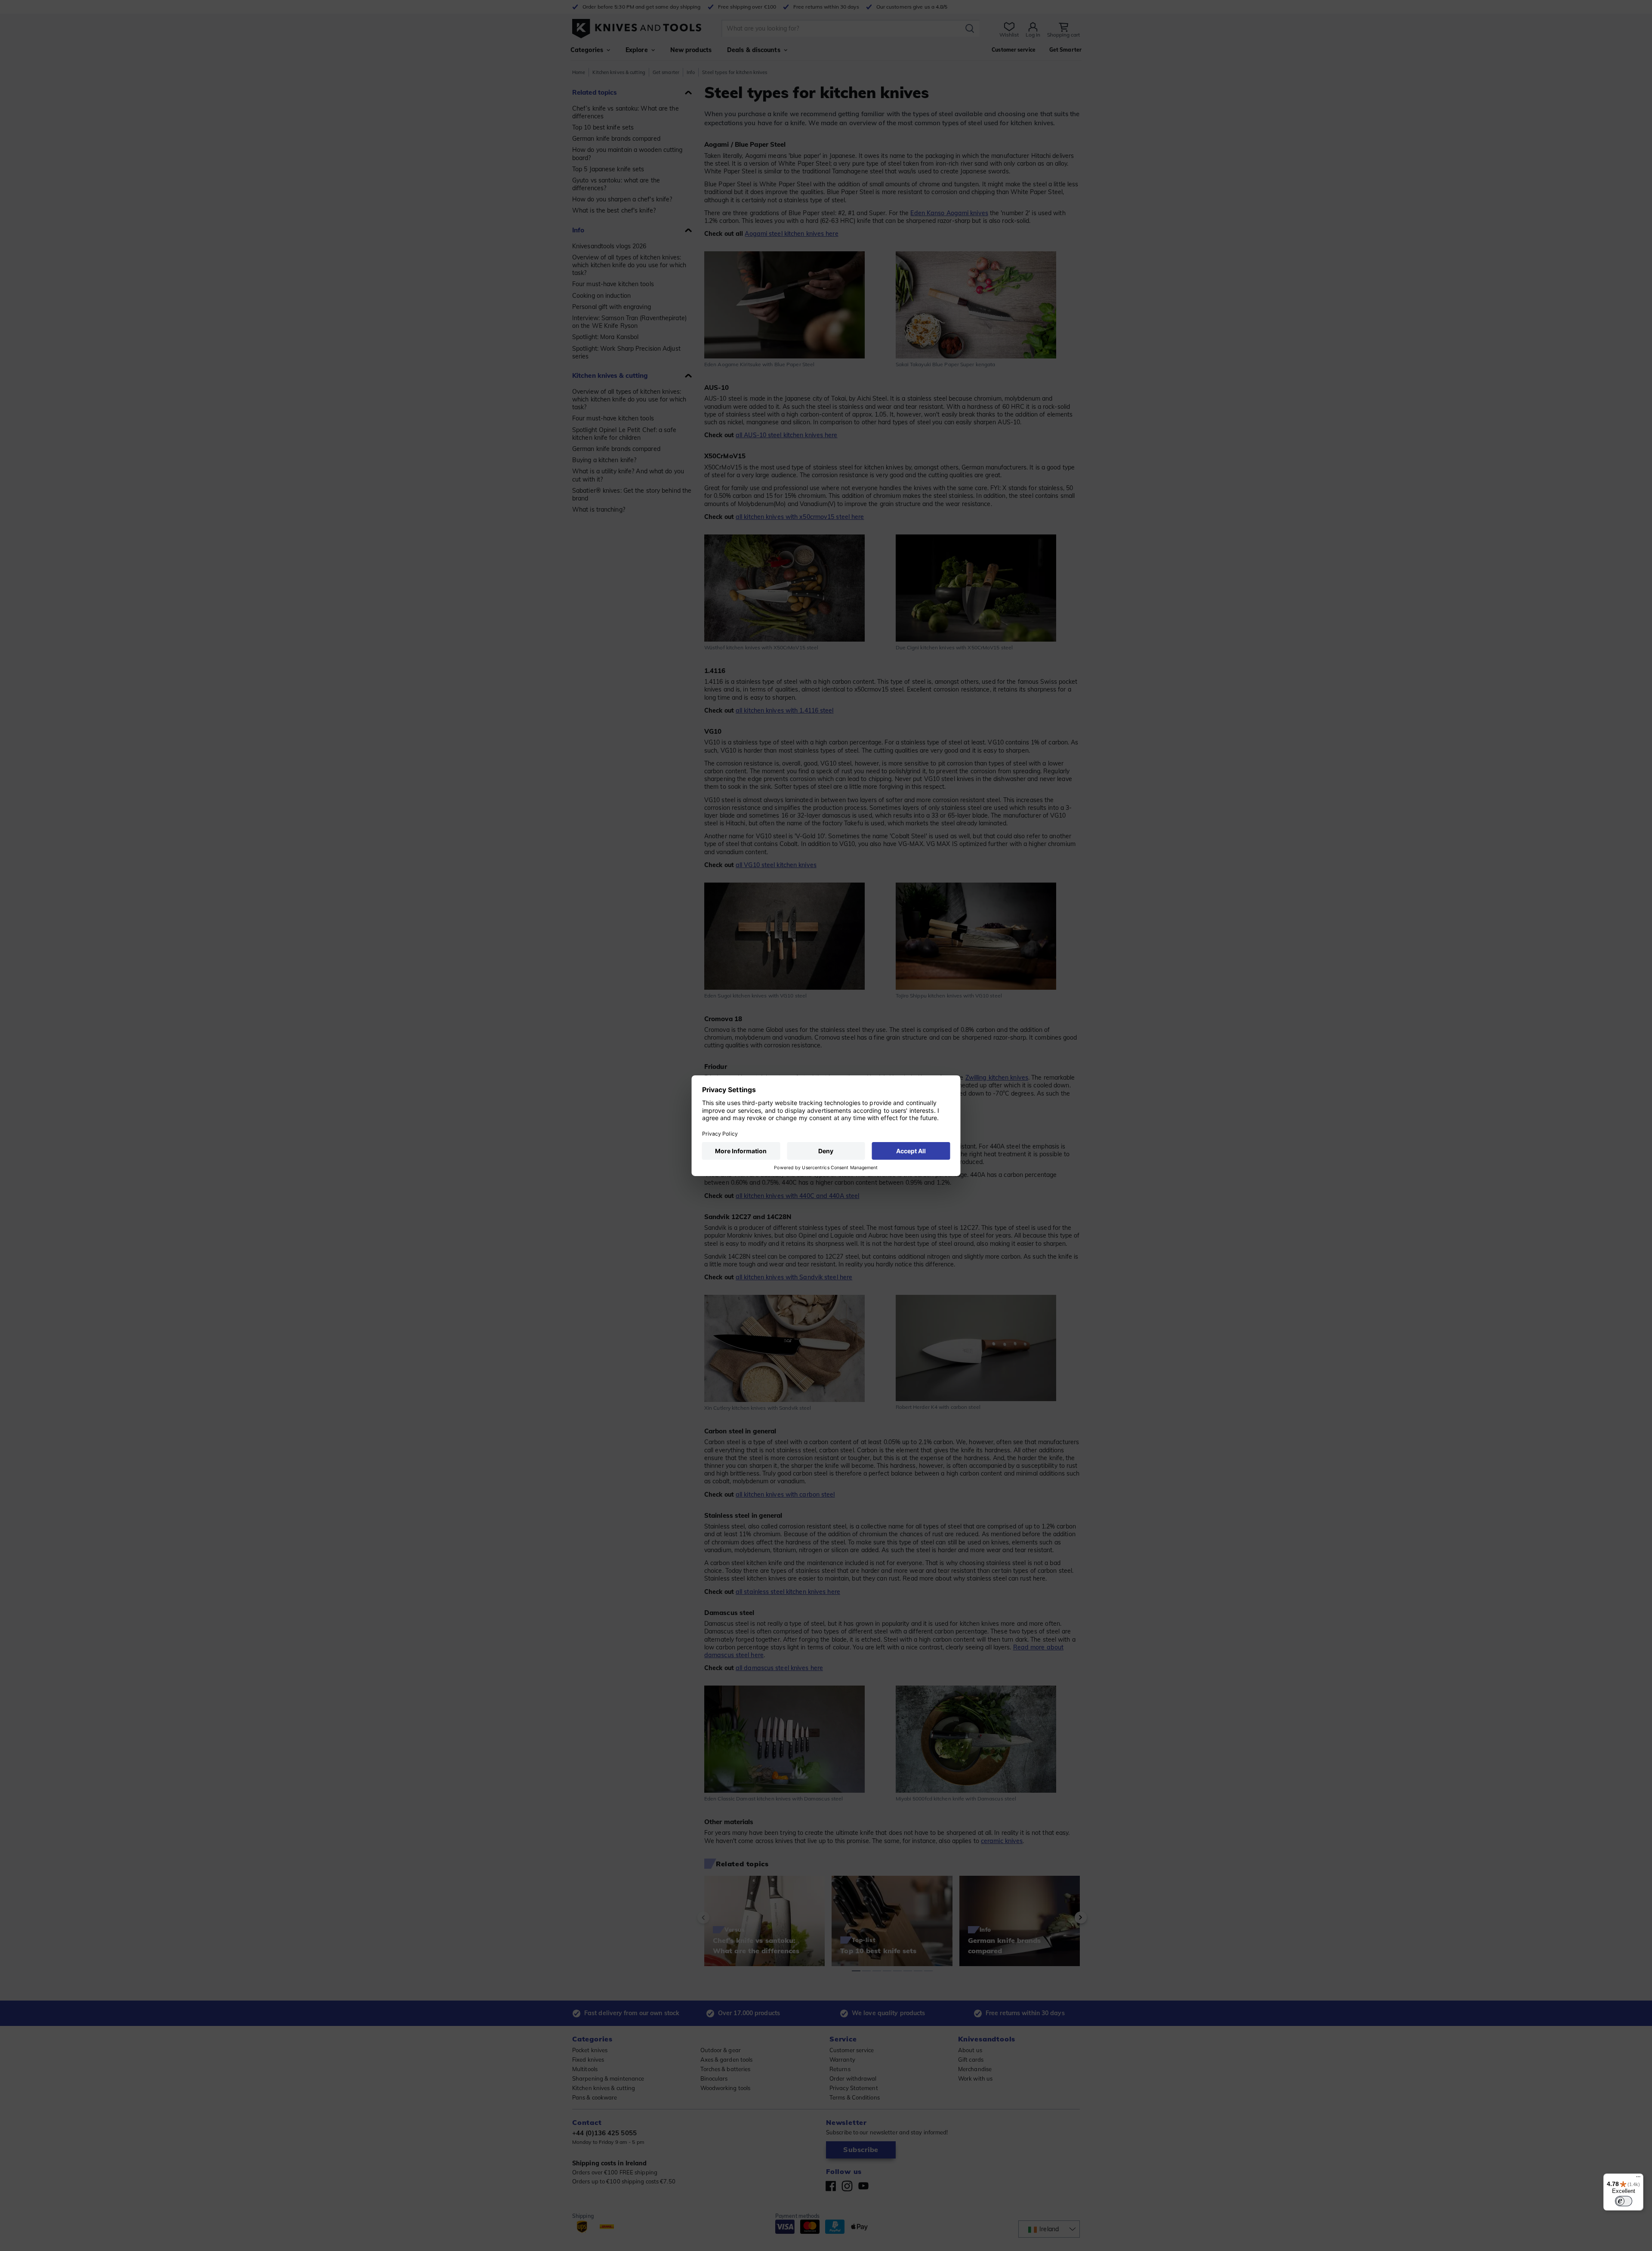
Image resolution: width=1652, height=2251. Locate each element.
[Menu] (1638, 2179)
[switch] (1624, 2201)
